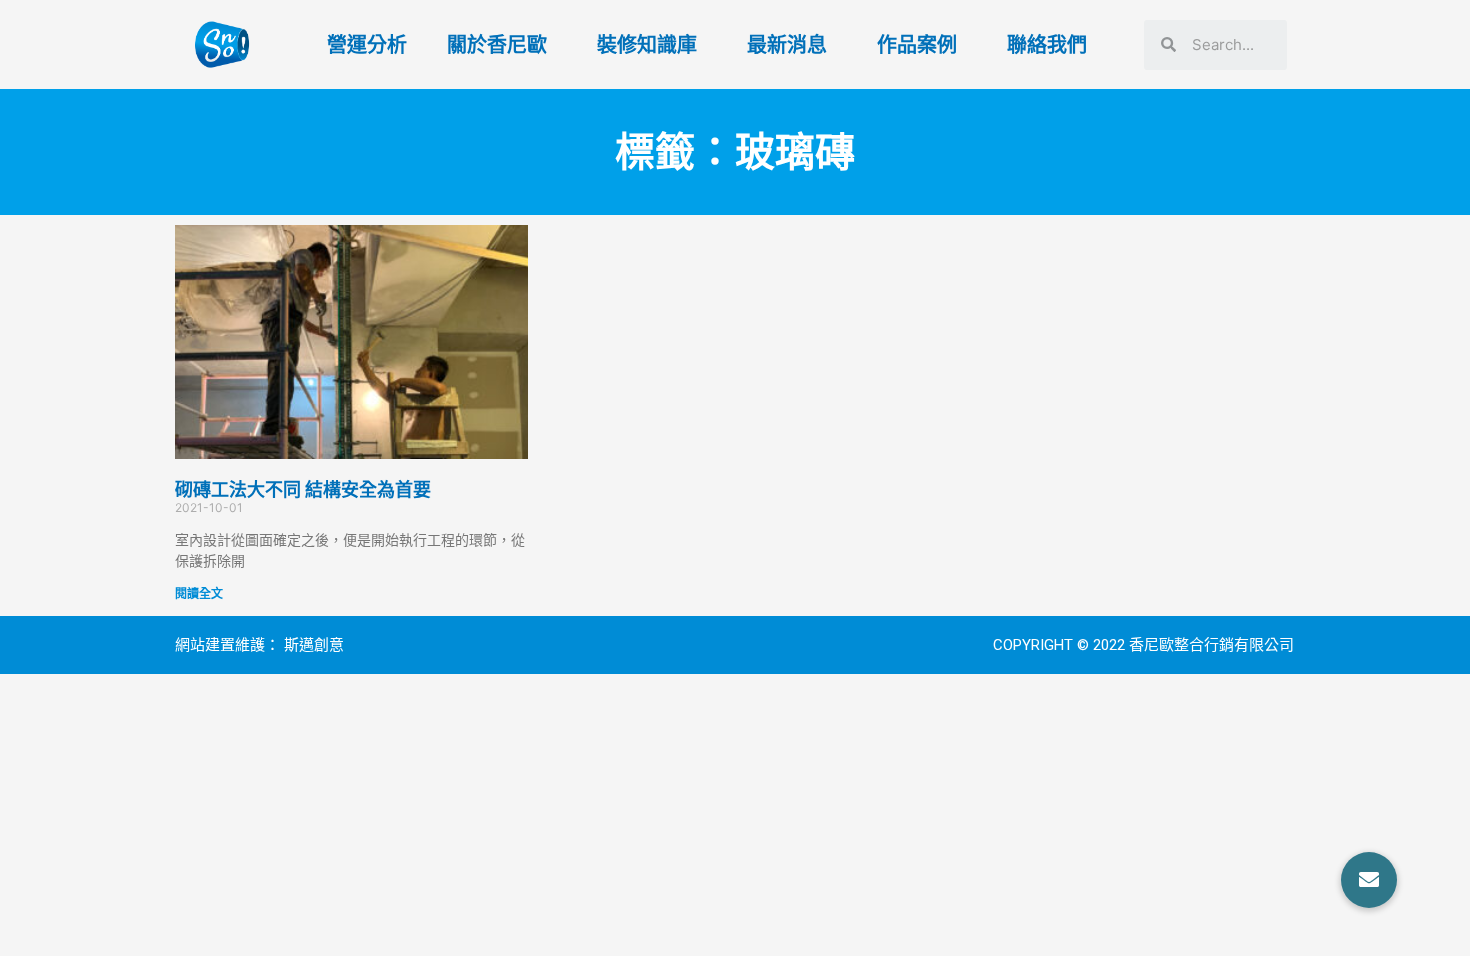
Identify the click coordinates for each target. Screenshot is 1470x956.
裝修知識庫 (647, 45)
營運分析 (367, 45)
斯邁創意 (314, 645)
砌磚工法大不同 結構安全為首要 (303, 489)
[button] (1369, 880)
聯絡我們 (1047, 45)
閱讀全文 (199, 593)
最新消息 (787, 45)
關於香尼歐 (497, 45)
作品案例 (917, 45)
